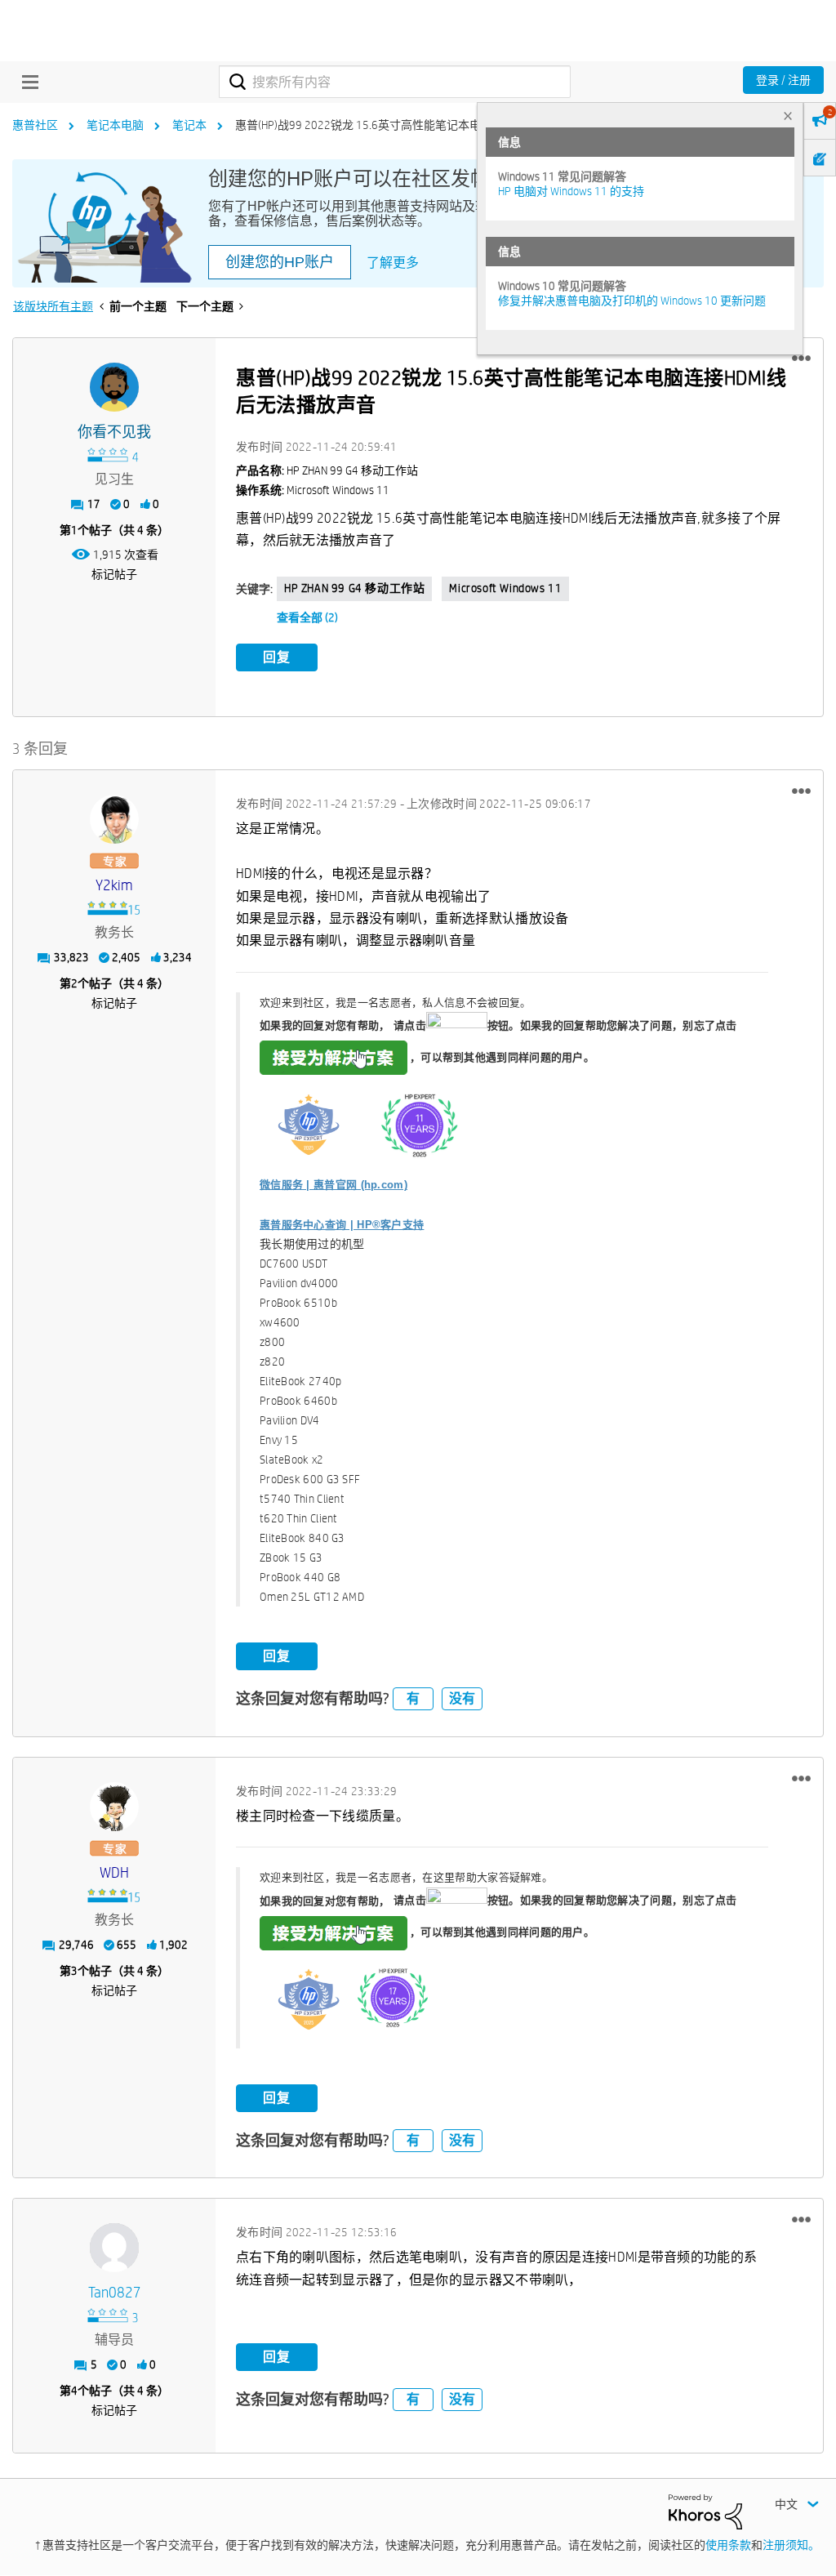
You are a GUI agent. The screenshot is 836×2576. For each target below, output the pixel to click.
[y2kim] (114, 819)
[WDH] (114, 1807)
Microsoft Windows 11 (505, 588)
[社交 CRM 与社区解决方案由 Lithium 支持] (705, 2511)
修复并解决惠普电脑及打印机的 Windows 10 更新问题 (632, 301)
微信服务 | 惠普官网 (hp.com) (334, 1185)
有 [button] (413, 1698)
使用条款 (728, 2545)
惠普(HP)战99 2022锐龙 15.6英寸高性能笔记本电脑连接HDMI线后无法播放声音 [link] (433, 125)
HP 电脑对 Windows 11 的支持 (571, 191)
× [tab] (788, 116)
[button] (801, 359)
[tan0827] (114, 2248)
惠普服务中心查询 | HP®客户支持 (342, 1225)
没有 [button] (462, 1698)
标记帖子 (114, 574)
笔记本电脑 (115, 125)
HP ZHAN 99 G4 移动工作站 (354, 588)
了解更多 (393, 263)
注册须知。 (791, 2545)
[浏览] (26, 82)
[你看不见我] (114, 387)
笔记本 (189, 125)
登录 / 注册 (783, 80)
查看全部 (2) (307, 617)
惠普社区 (35, 125)
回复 (277, 657)
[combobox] (395, 82)
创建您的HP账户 (280, 262)
